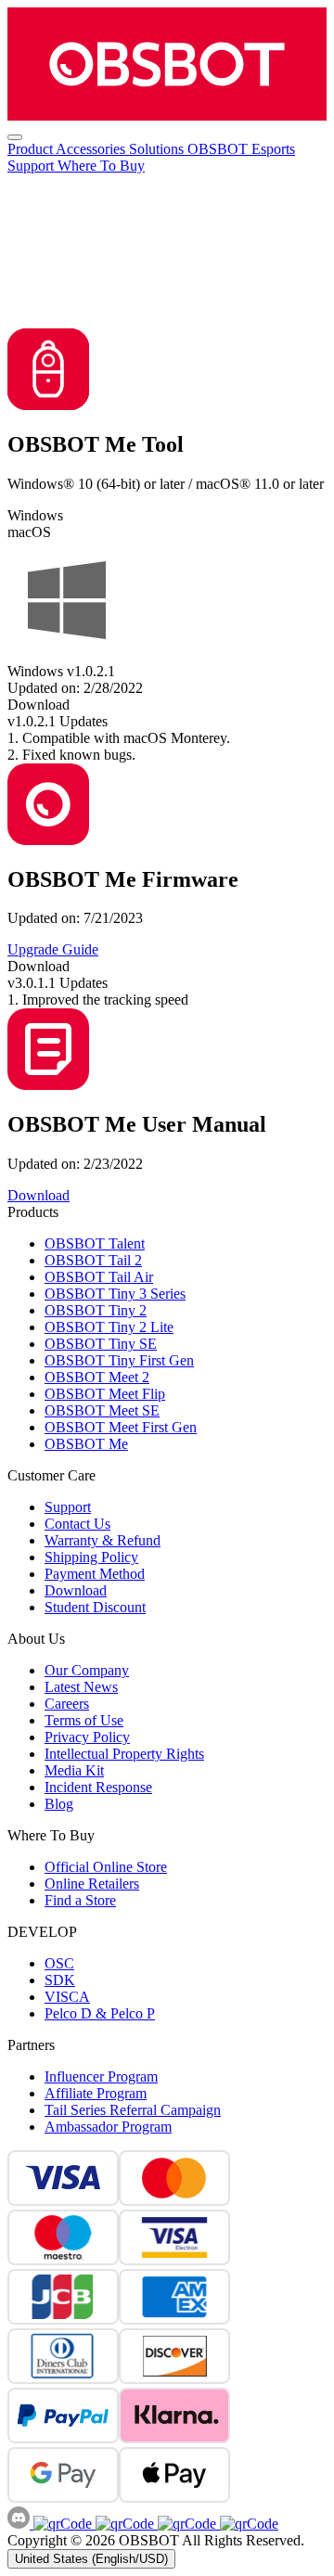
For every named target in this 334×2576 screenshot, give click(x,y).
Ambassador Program (108, 2127)
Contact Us (77, 1524)
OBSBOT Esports (241, 149)
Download (76, 1590)
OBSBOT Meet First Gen (121, 1427)
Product (32, 149)
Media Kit (74, 1770)
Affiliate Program (96, 2093)
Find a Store (80, 1900)
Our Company (87, 1670)
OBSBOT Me (86, 1444)
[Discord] (20, 2524)
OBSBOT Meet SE (102, 1410)
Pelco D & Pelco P (100, 2013)
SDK (60, 1980)
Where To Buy (101, 166)
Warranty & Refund (103, 1540)
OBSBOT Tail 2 (93, 1260)
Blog (59, 1804)
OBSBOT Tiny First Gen (119, 1360)
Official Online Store (106, 1867)
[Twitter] (247, 2524)
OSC (59, 1963)
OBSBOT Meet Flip (105, 1394)
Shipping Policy (91, 1557)
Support (32, 166)
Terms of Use (84, 1720)
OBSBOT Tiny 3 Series (115, 1294)
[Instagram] (123, 2524)
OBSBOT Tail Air (99, 1277)
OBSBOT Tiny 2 (96, 1310)
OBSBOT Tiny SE (101, 1344)
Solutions (158, 149)
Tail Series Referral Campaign (133, 2110)
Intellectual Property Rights (124, 1754)
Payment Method (95, 1574)
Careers (67, 1704)
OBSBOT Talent (95, 1243)
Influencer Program (101, 2076)
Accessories (92, 149)
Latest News (81, 1687)
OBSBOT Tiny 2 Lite (109, 1327)
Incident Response (98, 1787)
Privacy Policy (87, 1737)
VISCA (67, 1997)
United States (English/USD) (91, 2559)
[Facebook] (63, 2524)
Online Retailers (92, 1884)
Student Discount (95, 1607)
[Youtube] (185, 2524)
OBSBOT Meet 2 (97, 1377)
